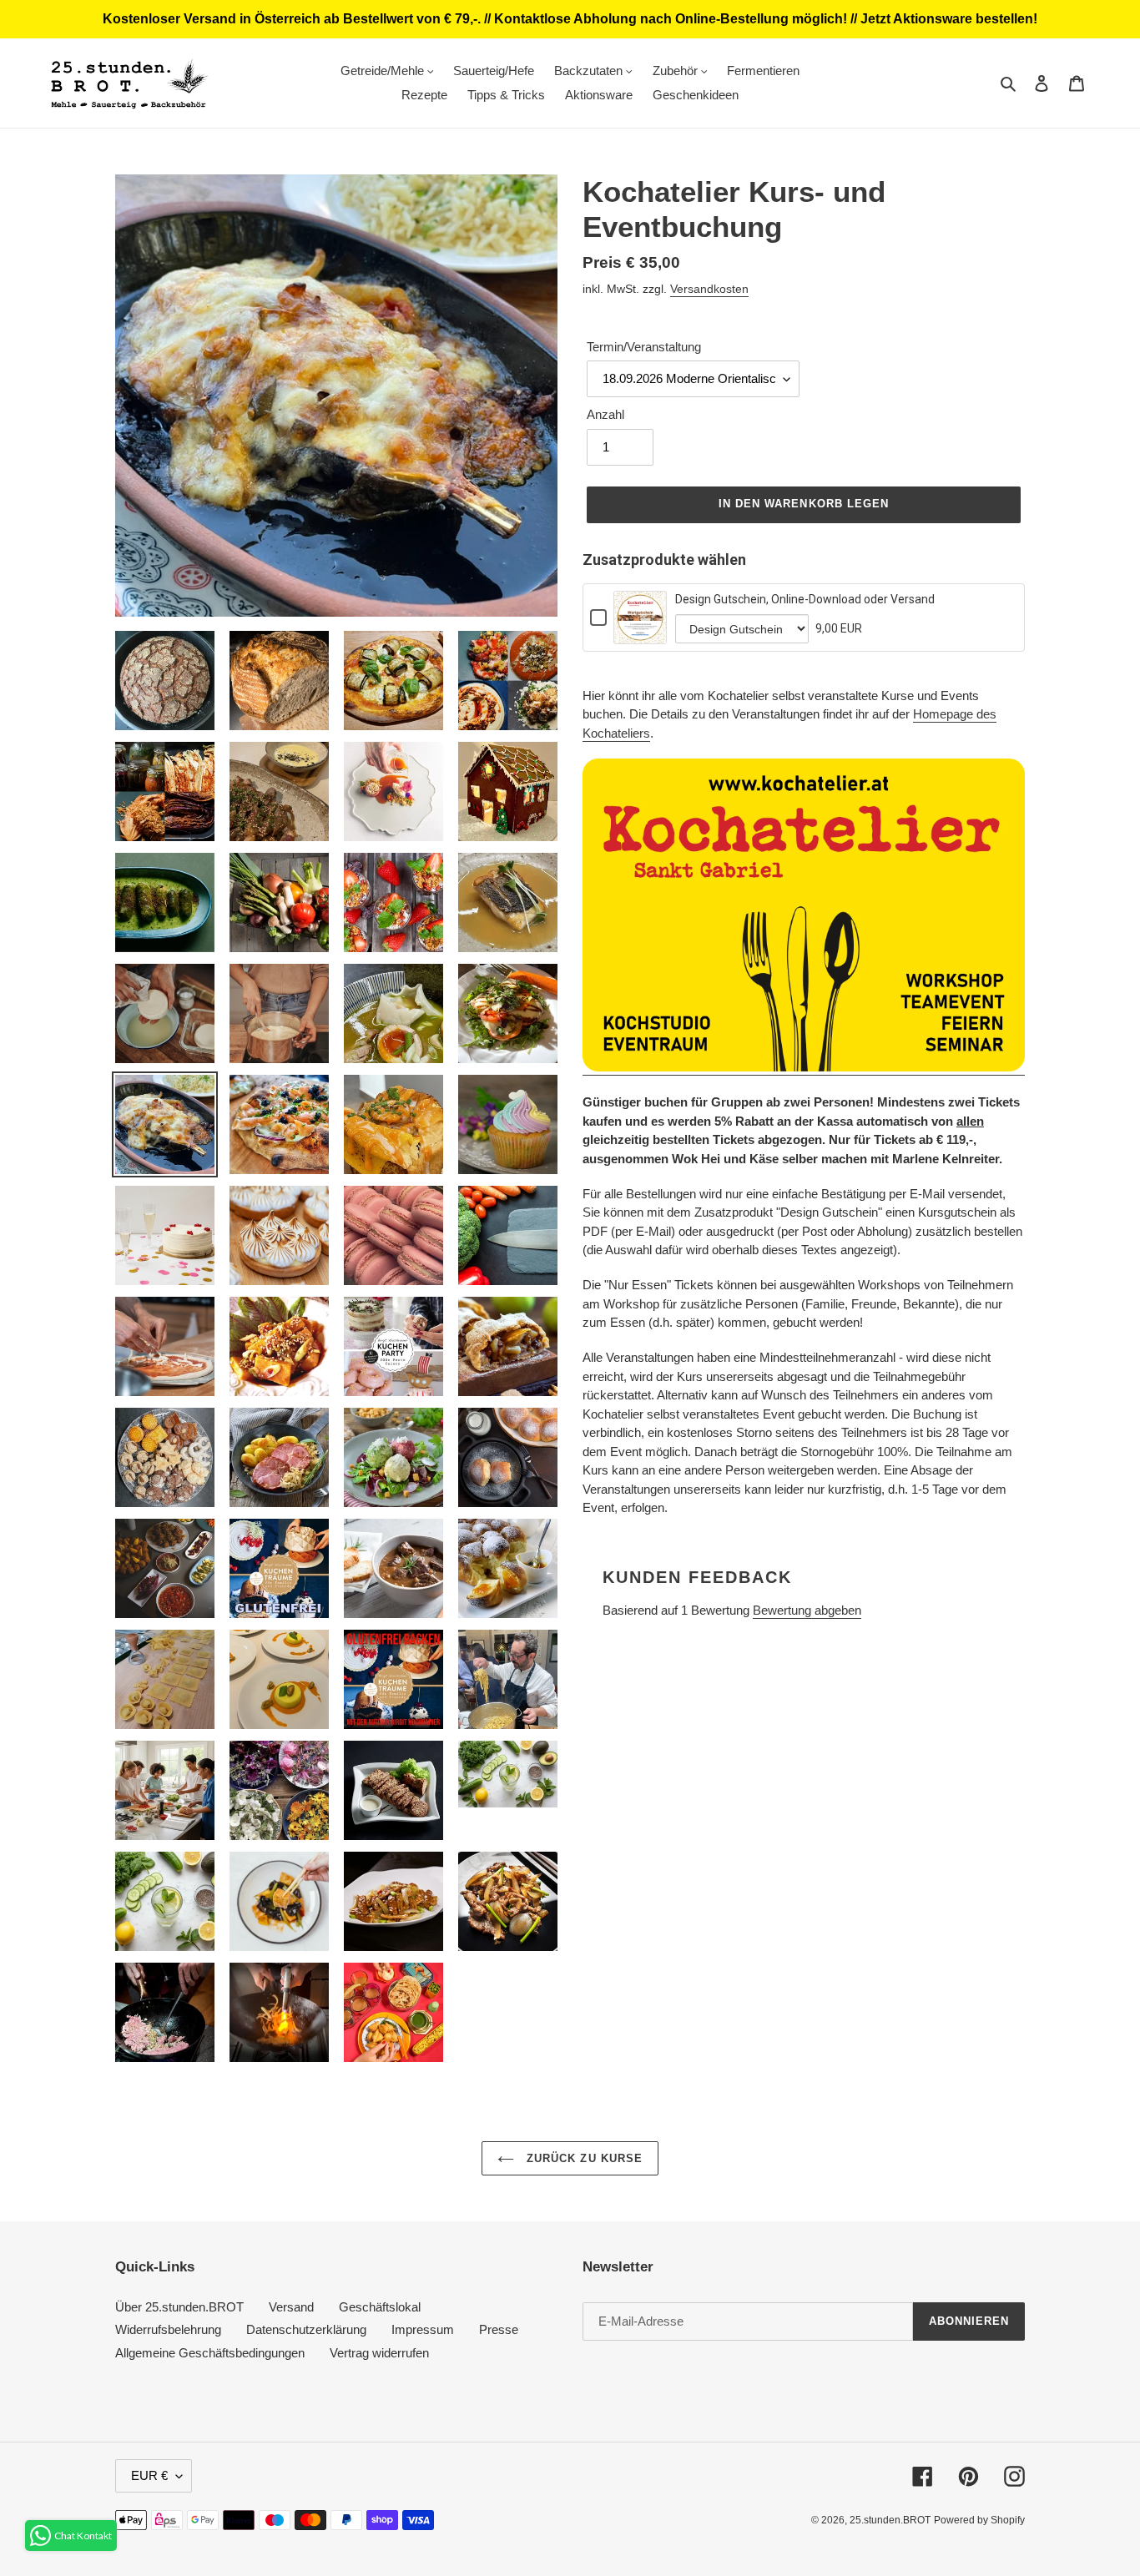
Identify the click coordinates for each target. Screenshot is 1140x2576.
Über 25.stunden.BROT (179, 2307)
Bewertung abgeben (807, 1610)
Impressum (423, 2329)
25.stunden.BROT (890, 2520)
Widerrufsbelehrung (168, 2329)
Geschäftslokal (380, 2307)
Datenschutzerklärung (306, 2329)
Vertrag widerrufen (379, 2353)
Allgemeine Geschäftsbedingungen (210, 2353)
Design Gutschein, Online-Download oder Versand (805, 599)
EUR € (149, 2475)
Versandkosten (709, 289)
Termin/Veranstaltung (644, 347)
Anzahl (605, 414)
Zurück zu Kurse (583, 2158)
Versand (291, 2307)
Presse (499, 2329)
